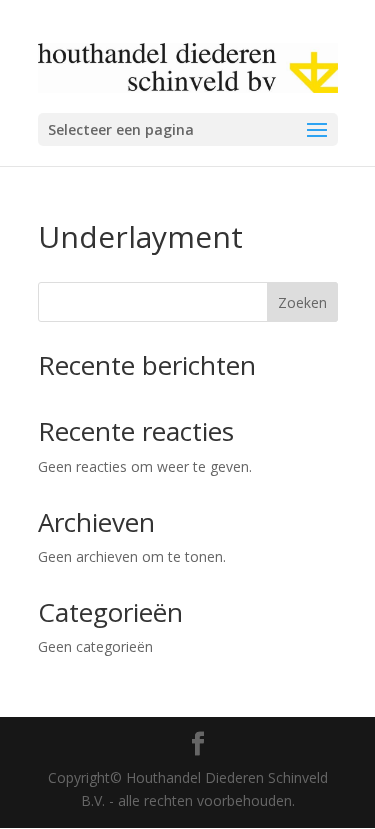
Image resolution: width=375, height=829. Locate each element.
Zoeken (302, 302)
